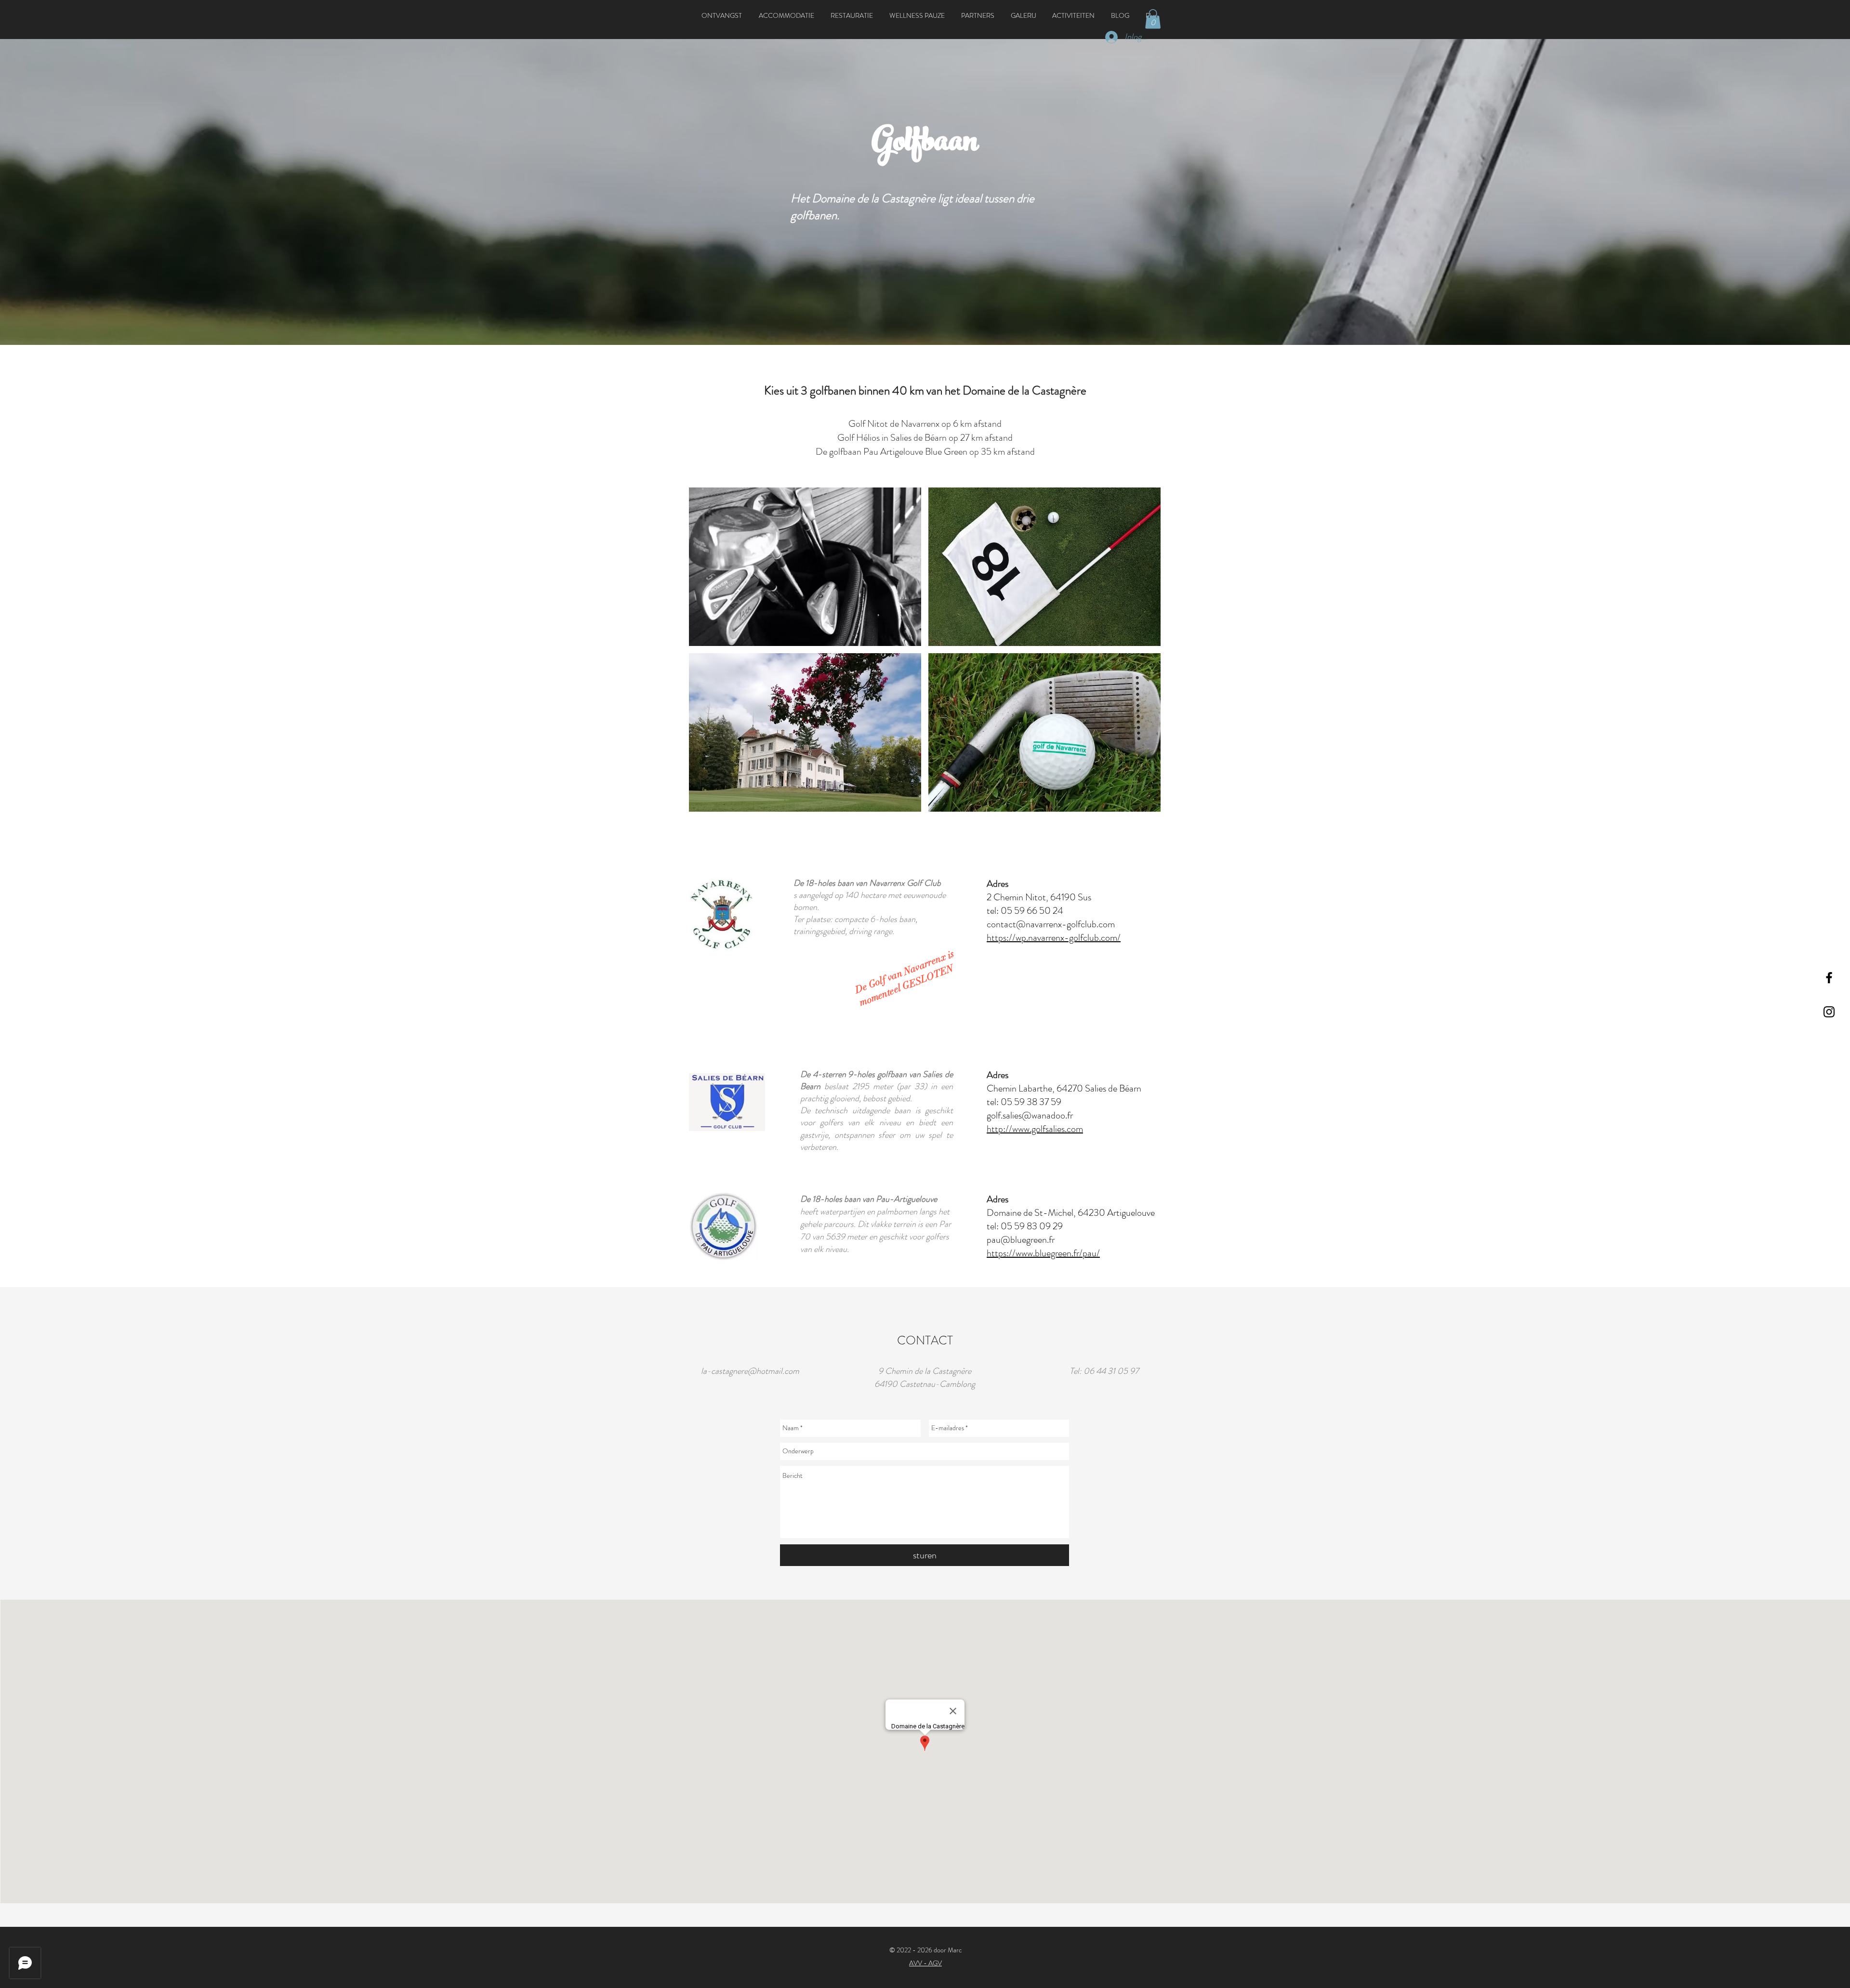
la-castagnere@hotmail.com (750, 1371)
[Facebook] (1829, 978)
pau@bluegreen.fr (1021, 1240)
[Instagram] (1829, 1012)
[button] (786, 15)
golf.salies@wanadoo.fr (1030, 1115)
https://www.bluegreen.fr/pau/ (1043, 1253)
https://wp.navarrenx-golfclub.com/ (1054, 938)
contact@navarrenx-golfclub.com (1051, 924)
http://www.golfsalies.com (1035, 1129)
